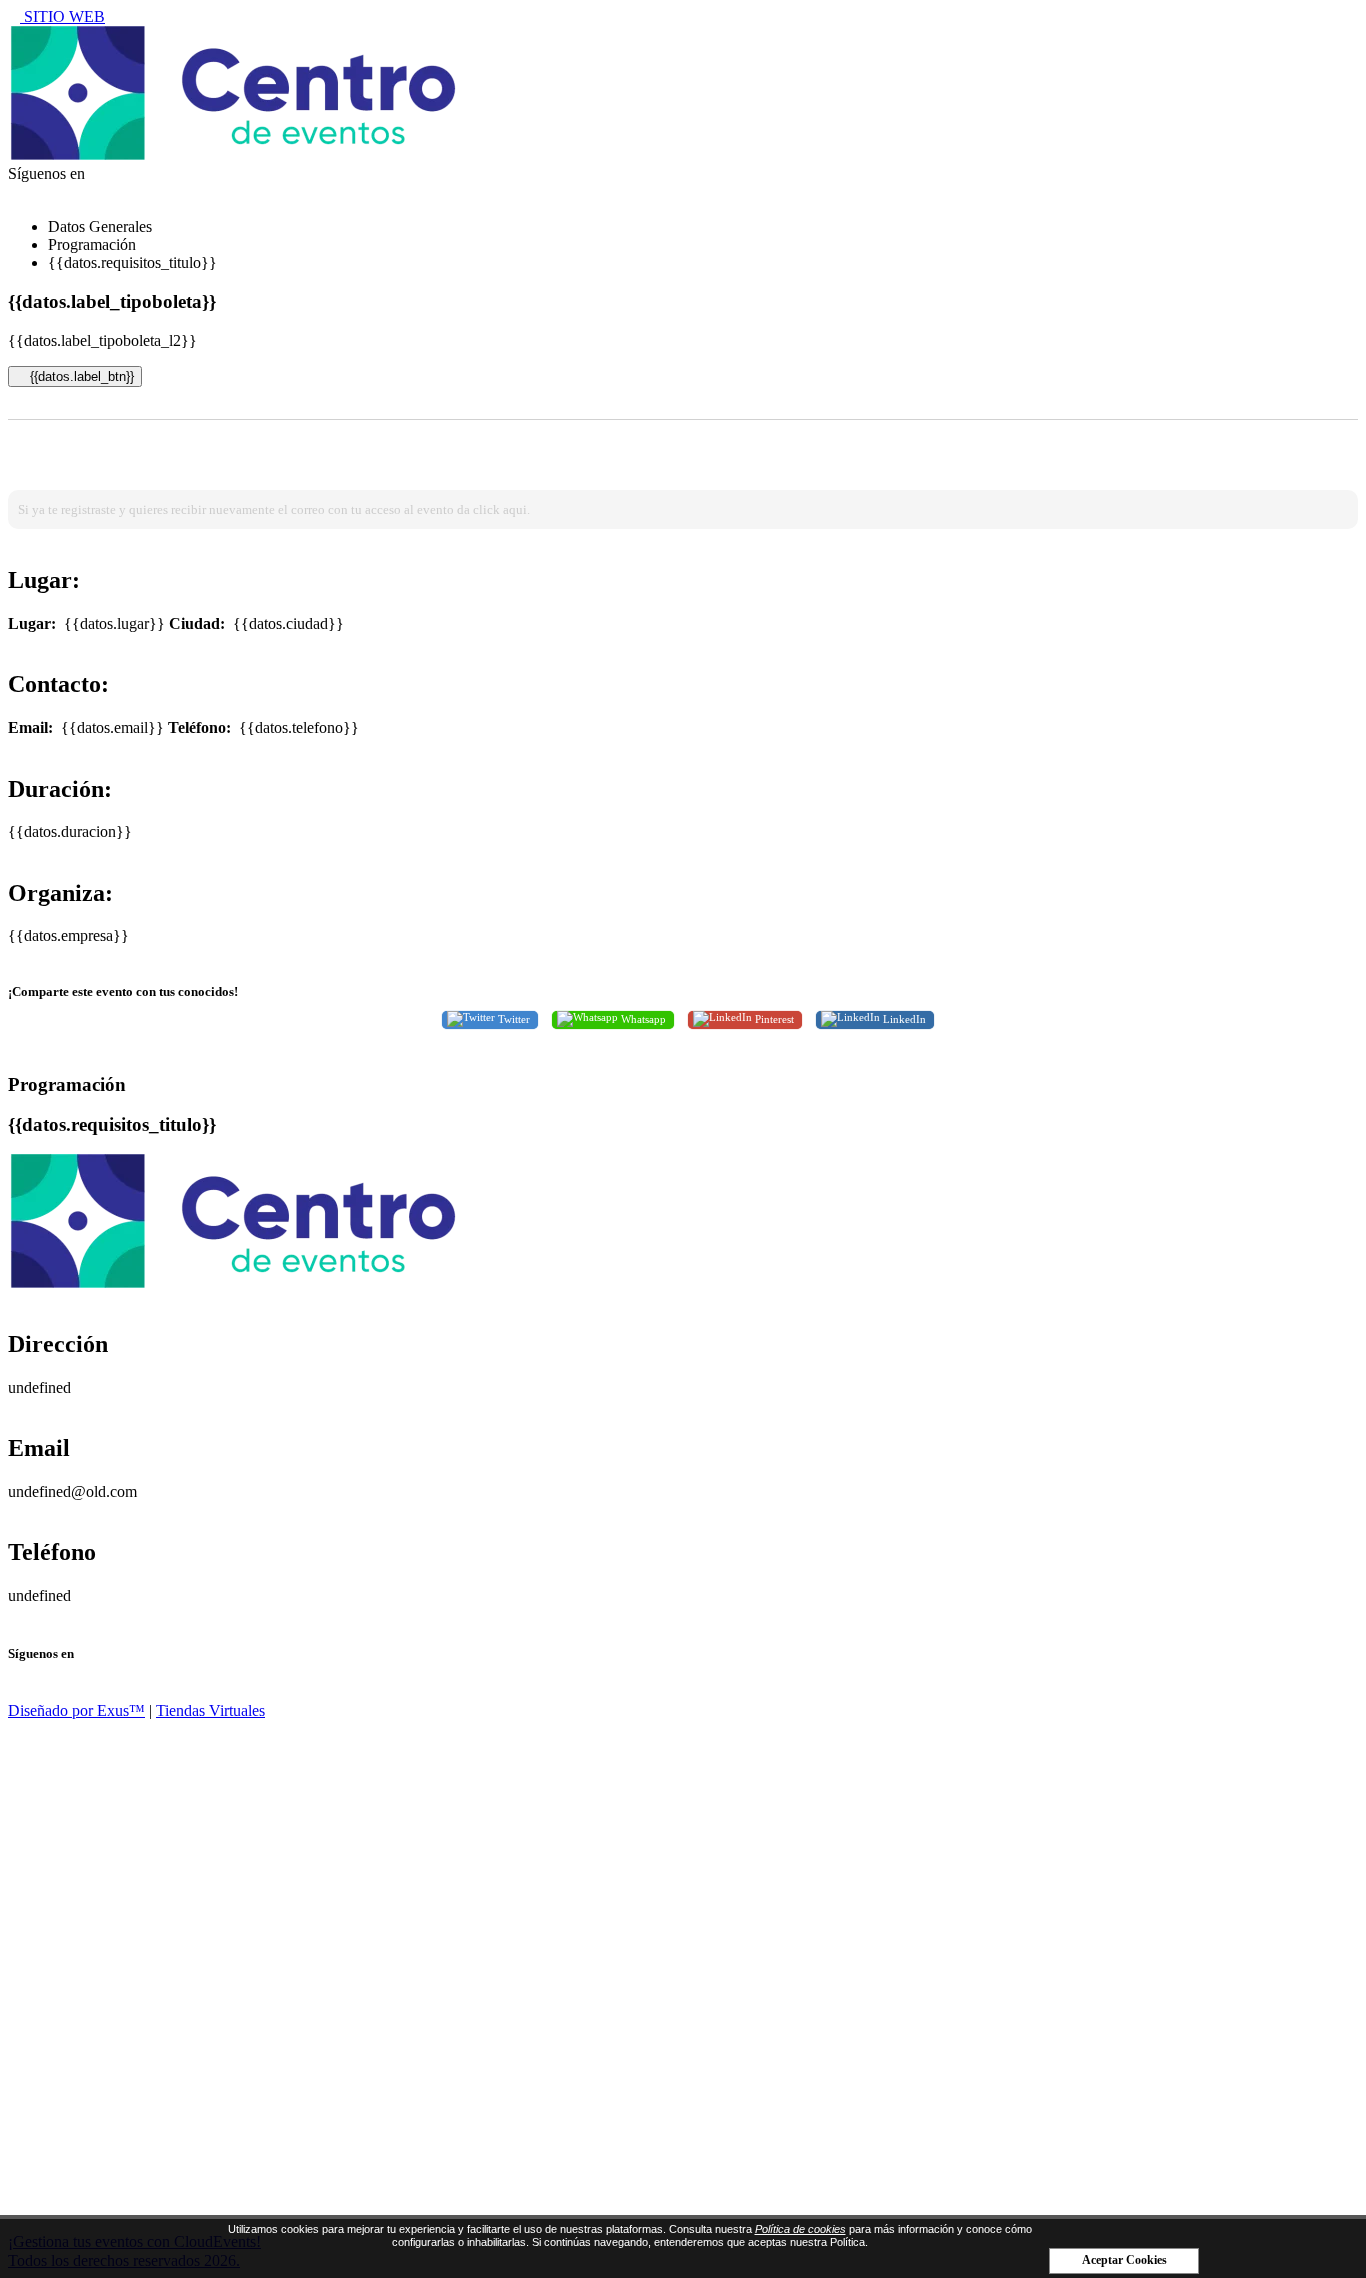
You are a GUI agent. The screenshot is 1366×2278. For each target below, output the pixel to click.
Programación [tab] (92, 244)
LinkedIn (903, 1018)
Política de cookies (800, 2229)
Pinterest (773, 1018)
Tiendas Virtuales (210, 1710)
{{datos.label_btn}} (80, 376)
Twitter (512, 1018)
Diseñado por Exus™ (76, 1710)
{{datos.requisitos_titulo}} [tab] (132, 262)
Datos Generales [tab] (100, 226)
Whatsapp (642, 1018)
